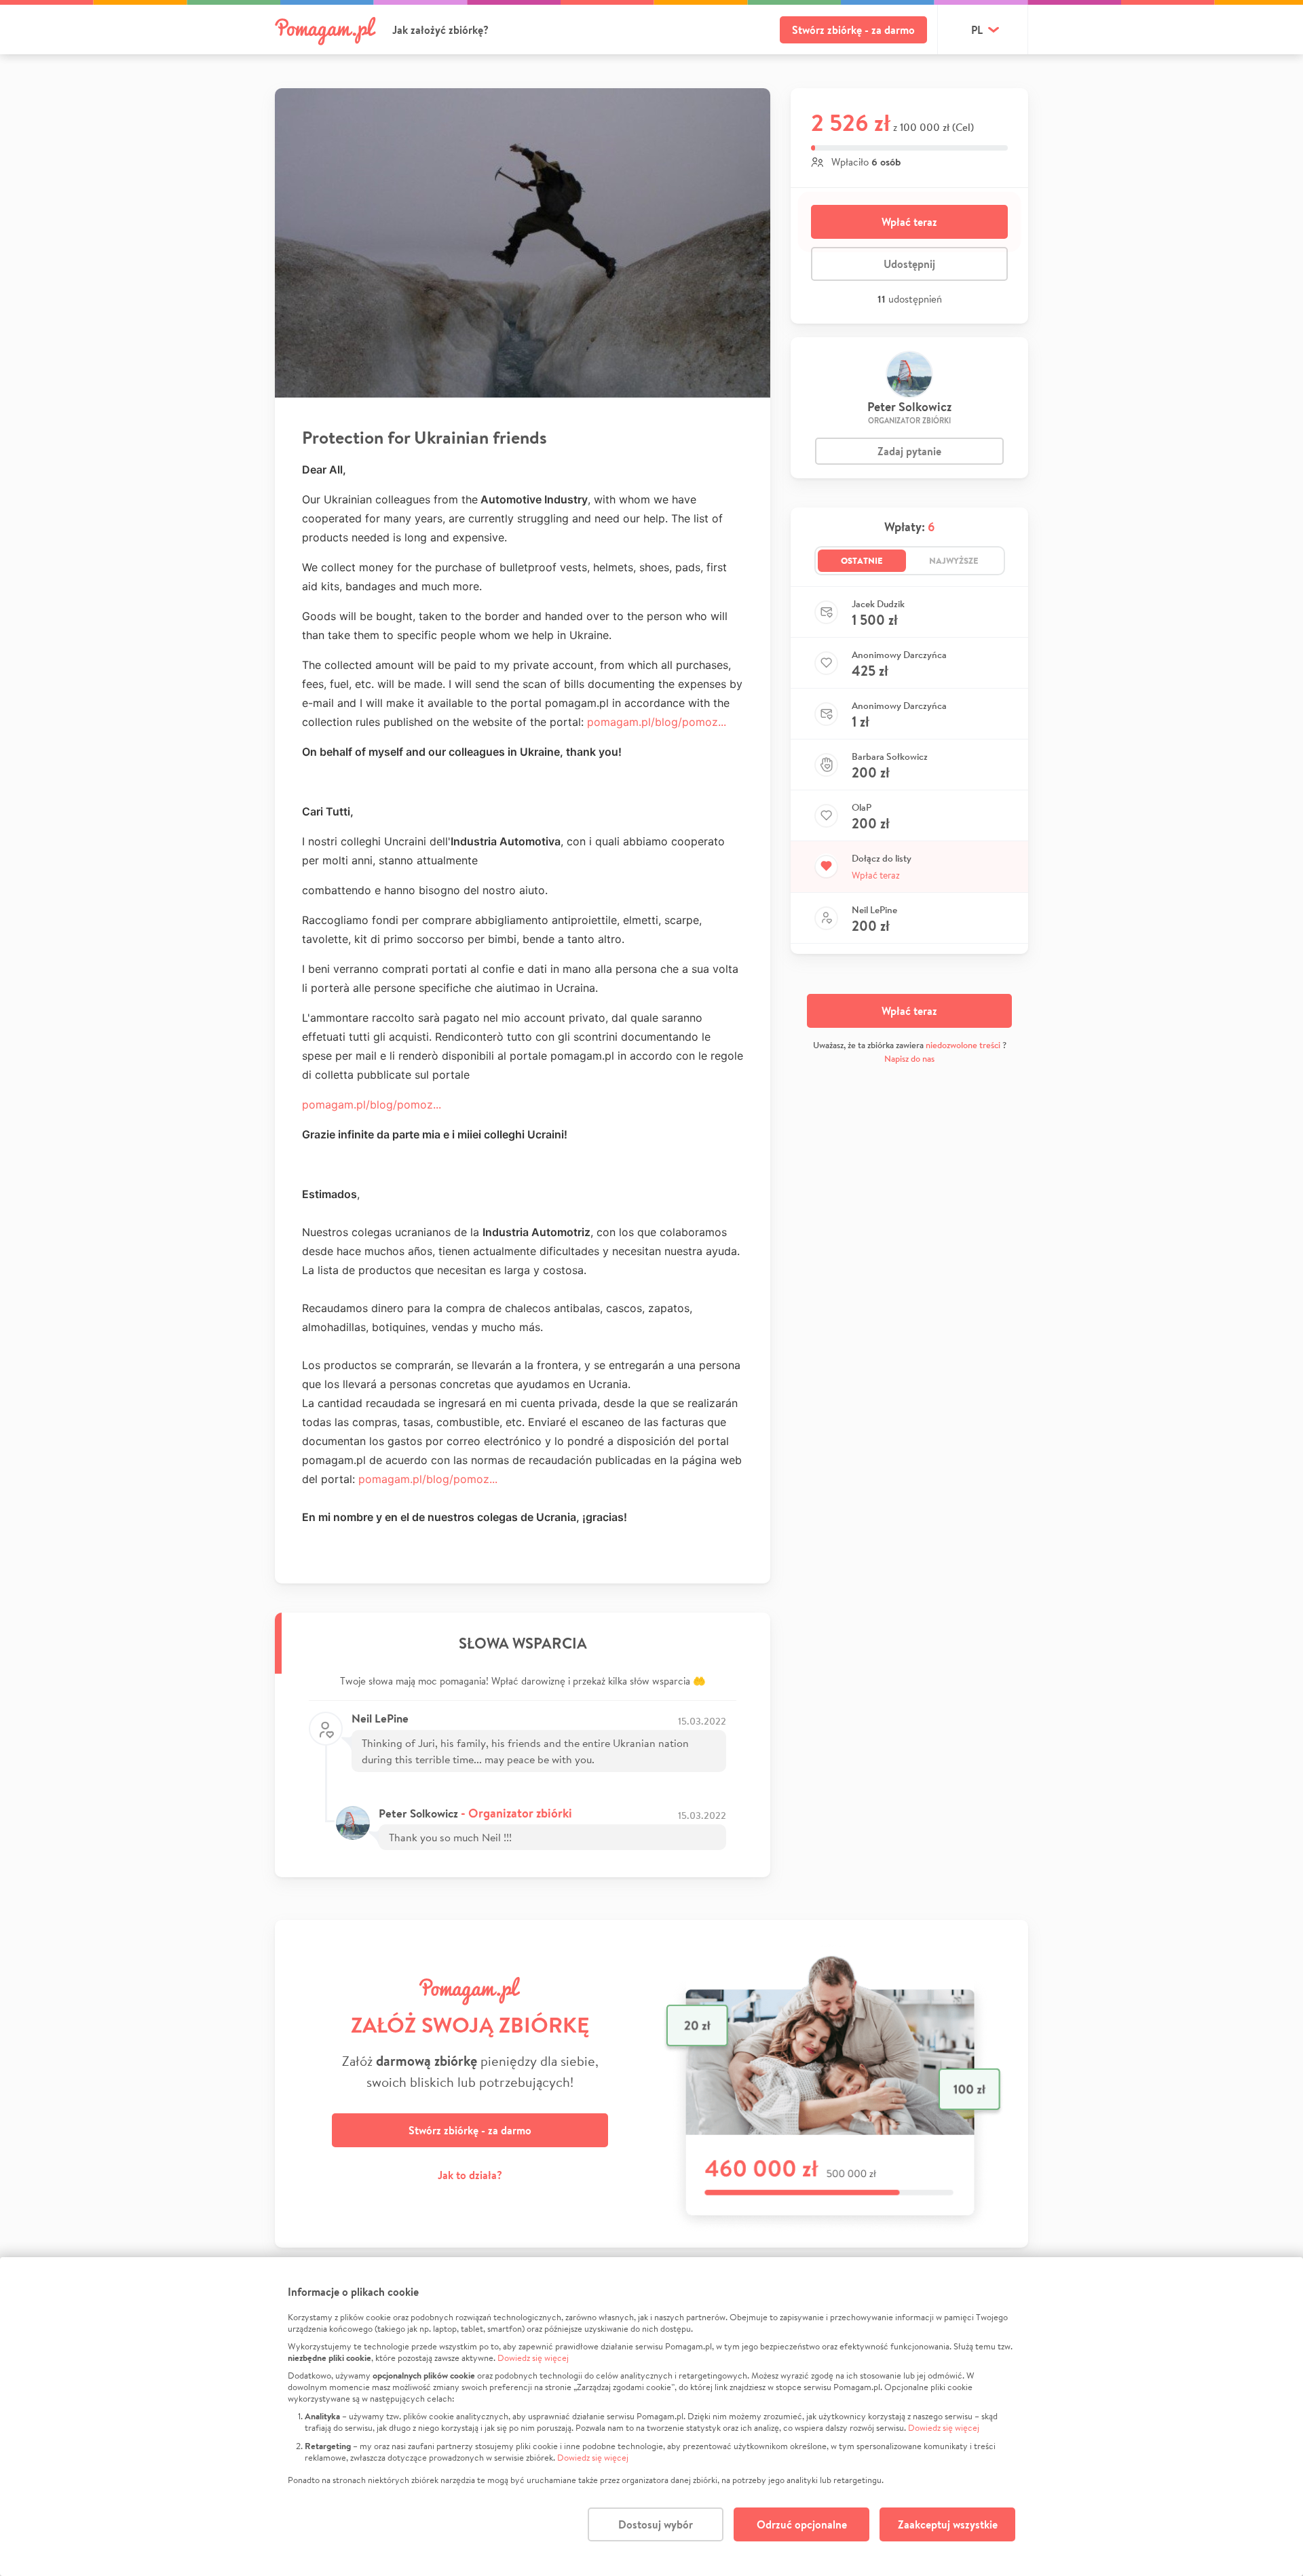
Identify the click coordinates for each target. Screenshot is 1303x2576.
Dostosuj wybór (656, 2524)
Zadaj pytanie (909, 451)
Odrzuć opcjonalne (802, 2524)
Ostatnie (862, 560)
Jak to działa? (470, 2175)
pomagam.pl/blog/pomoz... (657, 722)
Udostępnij (909, 264)
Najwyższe (954, 560)
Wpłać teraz (909, 222)
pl (977, 30)
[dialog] (651, 2417)
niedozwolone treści (963, 1045)
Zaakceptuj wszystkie (948, 2524)
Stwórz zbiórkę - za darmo (853, 30)
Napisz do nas (909, 1059)
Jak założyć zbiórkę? (440, 30)
